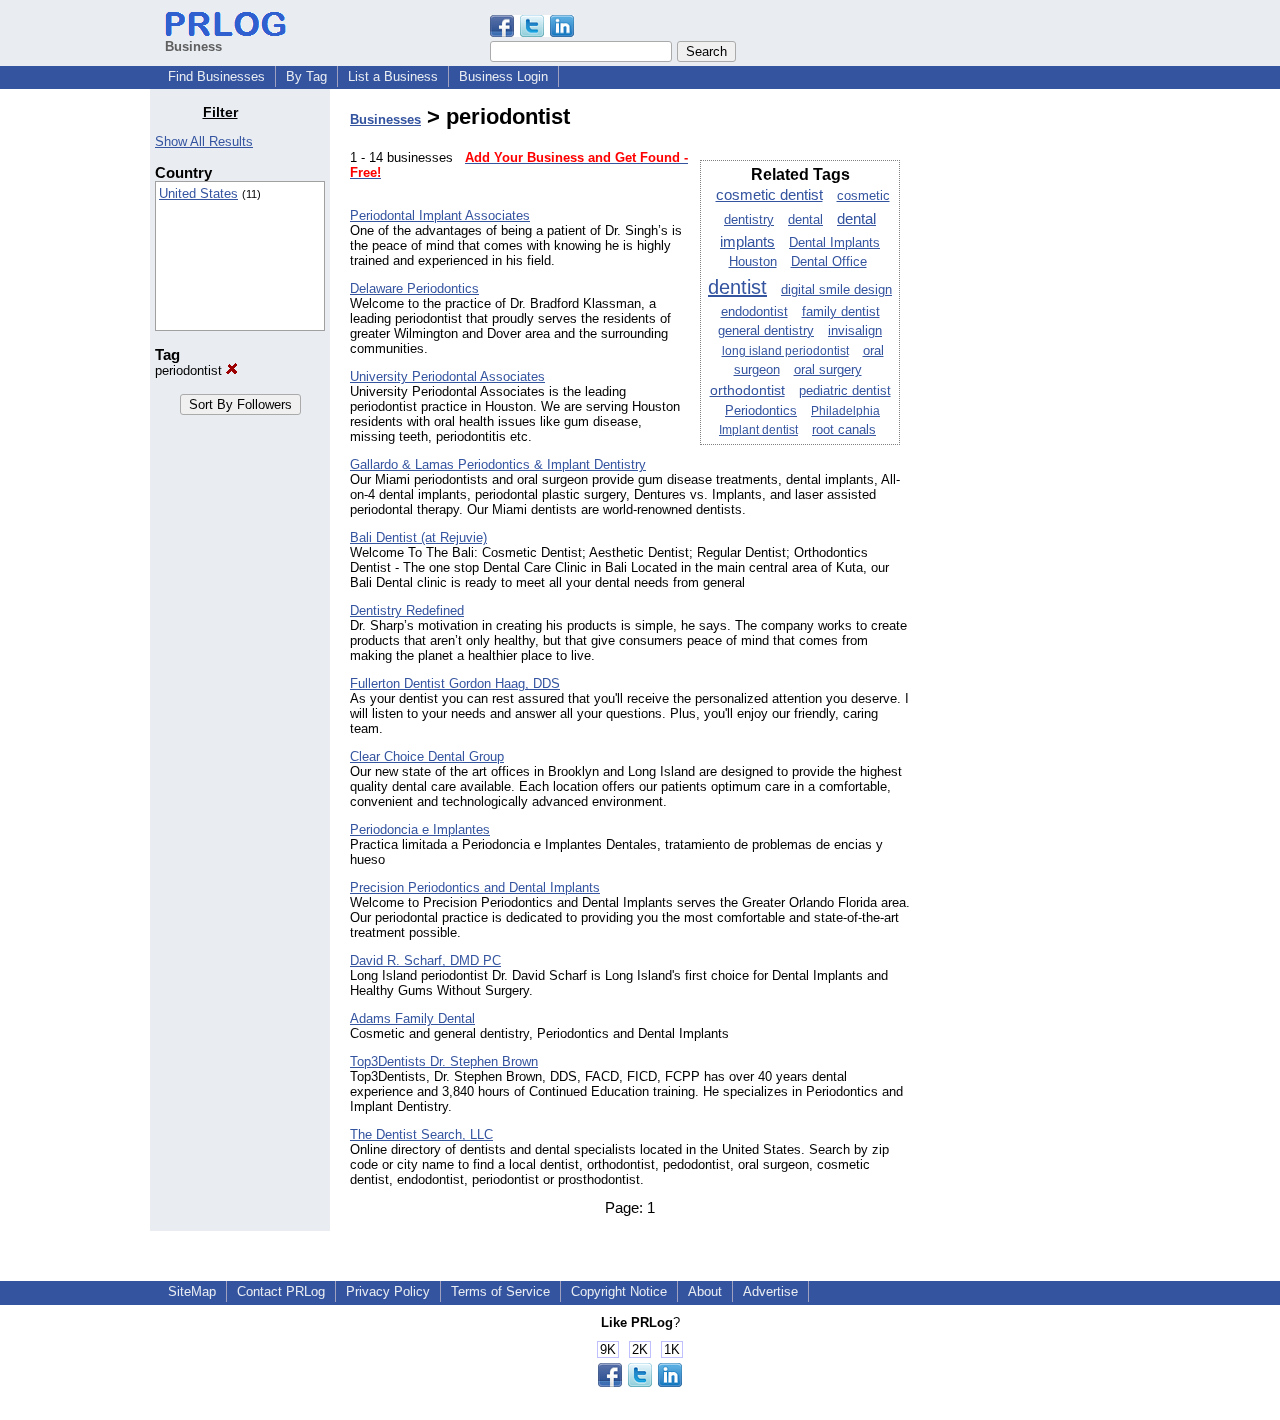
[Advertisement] (1028, 404)
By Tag (306, 76)
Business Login (503, 76)
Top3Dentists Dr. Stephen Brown (444, 1061)
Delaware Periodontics (414, 288)
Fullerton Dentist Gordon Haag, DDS (455, 683)
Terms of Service (500, 1291)
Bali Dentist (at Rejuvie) (418, 537)
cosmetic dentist (769, 195)
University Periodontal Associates (447, 376)
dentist (737, 287)
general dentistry (766, 331)
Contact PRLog (281, 1291)
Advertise (770, 1291)
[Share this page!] (532, 32)
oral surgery (828, 370)
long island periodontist (785, 351)
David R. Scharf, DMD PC (425, 960)
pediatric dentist (845, 391)
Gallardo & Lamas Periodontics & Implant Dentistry (498, 464)
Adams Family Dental (412, 1018)
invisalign (855, 331)
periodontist (190, 370)
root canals (844, 430)
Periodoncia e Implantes (420, 829)
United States (198, 193)
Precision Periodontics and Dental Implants (475, 887)
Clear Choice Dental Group (427, 756)
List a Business (393, 76)
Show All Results (204, 141)
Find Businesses (216, 76)
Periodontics (761, 411)
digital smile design (836, 290)
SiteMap (192, 1291)
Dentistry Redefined (407, 610)
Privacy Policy (388, 1291)
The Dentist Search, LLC (421, 1134)
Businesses (385, 119)
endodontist (754, 311)
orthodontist (747, 390)
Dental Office (829, 262)
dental (805, 220)
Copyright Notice (619, 1291)
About (705, 1291)
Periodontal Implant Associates (440, 215)
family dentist (841, 312)
